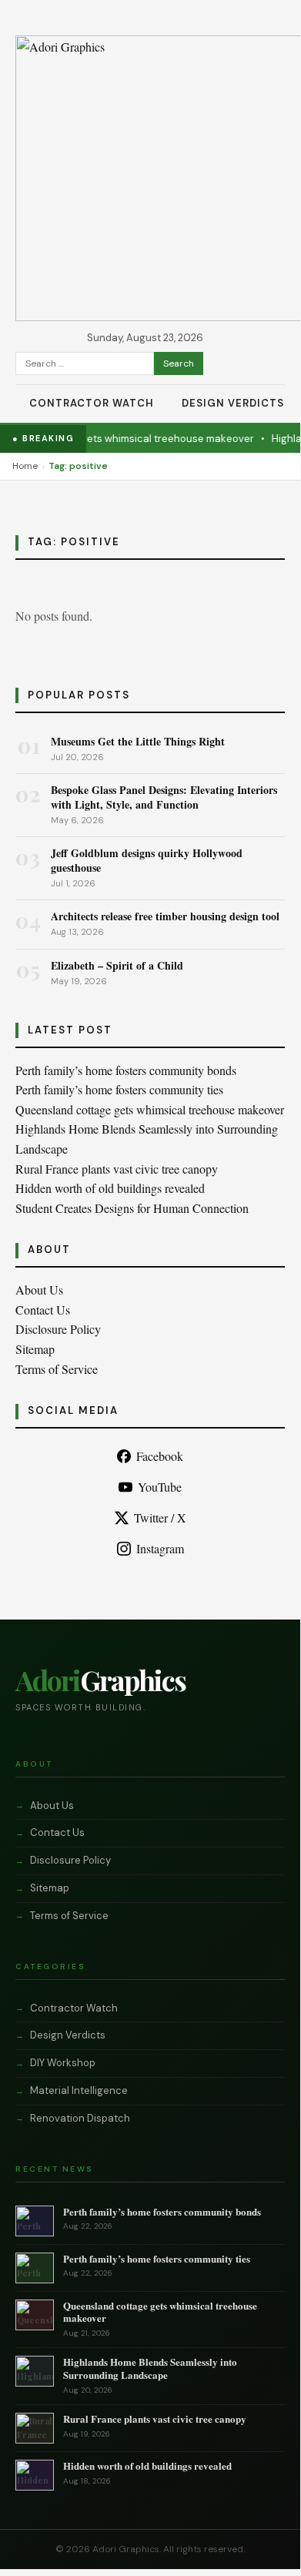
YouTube (160, 1487)
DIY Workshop (63, 2063)
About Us (39, 1290)
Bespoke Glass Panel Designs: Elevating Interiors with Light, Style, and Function (164, 797)
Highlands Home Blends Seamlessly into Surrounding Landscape (150, 2368)
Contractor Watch (92, 403)
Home (25, 466)
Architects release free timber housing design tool (165, 916)
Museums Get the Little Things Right (138, 741)
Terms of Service (57, 1369)
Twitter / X (160, 1517)
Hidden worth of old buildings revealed (110, 1188)
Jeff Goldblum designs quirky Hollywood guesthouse (147, 860)
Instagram (160, 1548)
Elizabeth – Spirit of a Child (117, 965)
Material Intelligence (79, 2090)
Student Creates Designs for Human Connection (132, 1208)
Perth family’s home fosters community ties (119, 1089)
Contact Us (43, 1310)
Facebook (160, 1456)
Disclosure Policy (58, 1329)
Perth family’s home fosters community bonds (126, 1070)
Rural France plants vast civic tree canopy (117, 1169)
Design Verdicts (233, 403)
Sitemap (35, 1349)
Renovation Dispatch (80, 2118)
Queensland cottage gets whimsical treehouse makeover (150, 1109)
